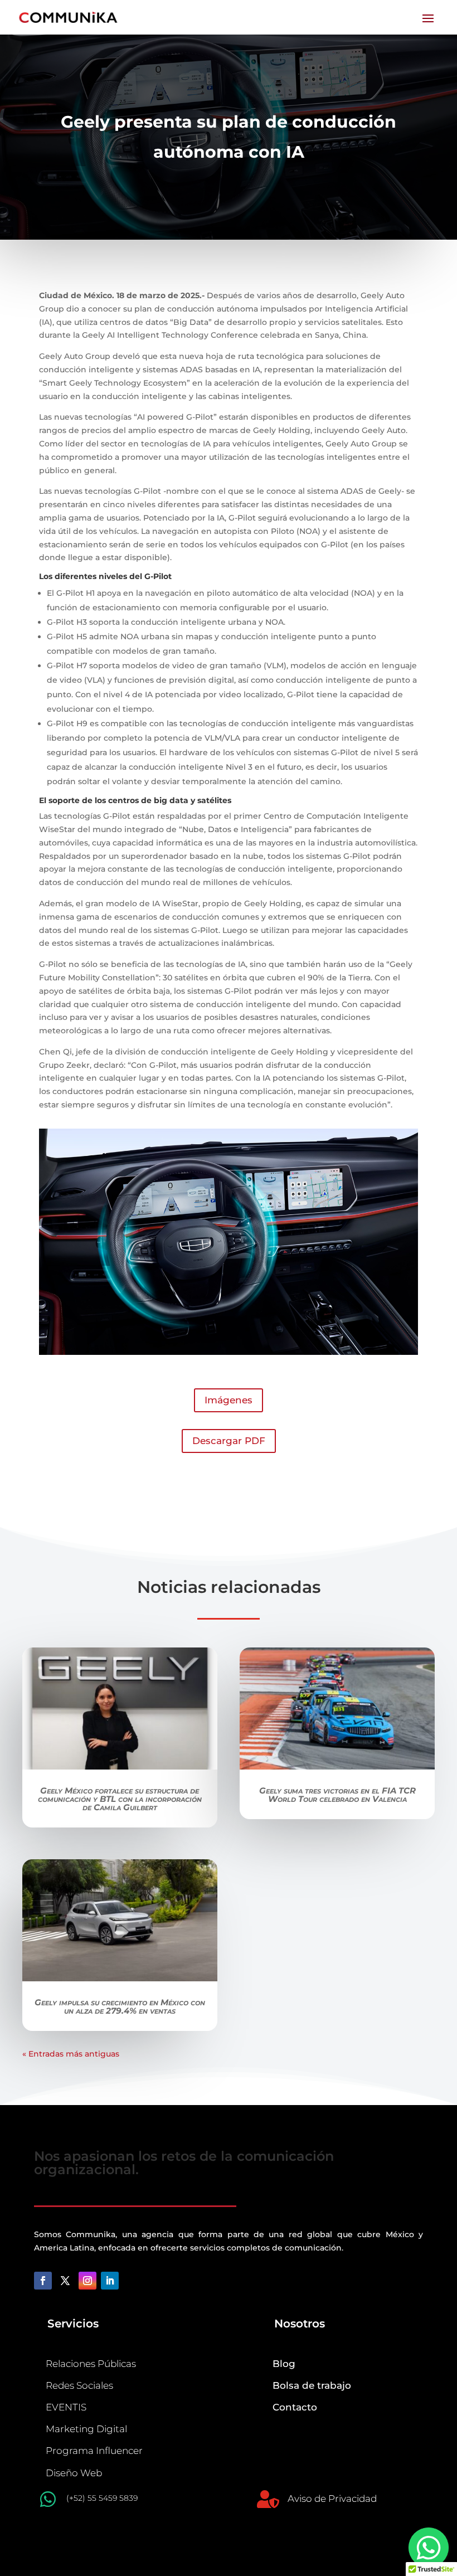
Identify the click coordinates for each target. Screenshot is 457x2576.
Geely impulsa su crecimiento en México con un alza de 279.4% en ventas (120, 2006)
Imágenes (229, 1400)
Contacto (295, 2407)
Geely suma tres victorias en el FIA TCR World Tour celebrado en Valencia (337, 1795)
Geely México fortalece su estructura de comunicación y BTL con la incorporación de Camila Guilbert (120, 1799)
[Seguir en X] (65, 2281)
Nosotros (300, 2324)
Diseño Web (74, 2473)
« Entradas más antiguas (71, 2054)
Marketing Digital (86, 2429)
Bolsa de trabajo (312, 2385)
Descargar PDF (229, 1441)
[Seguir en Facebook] (43, 2281)
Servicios (73, 2324)
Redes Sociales (79, 2385)
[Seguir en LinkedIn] (110, 2281)
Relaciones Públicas (91, 2364)
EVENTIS (66, 2407)
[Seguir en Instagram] (87, 2281)
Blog (284, 2364)
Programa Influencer (94, 2451)
